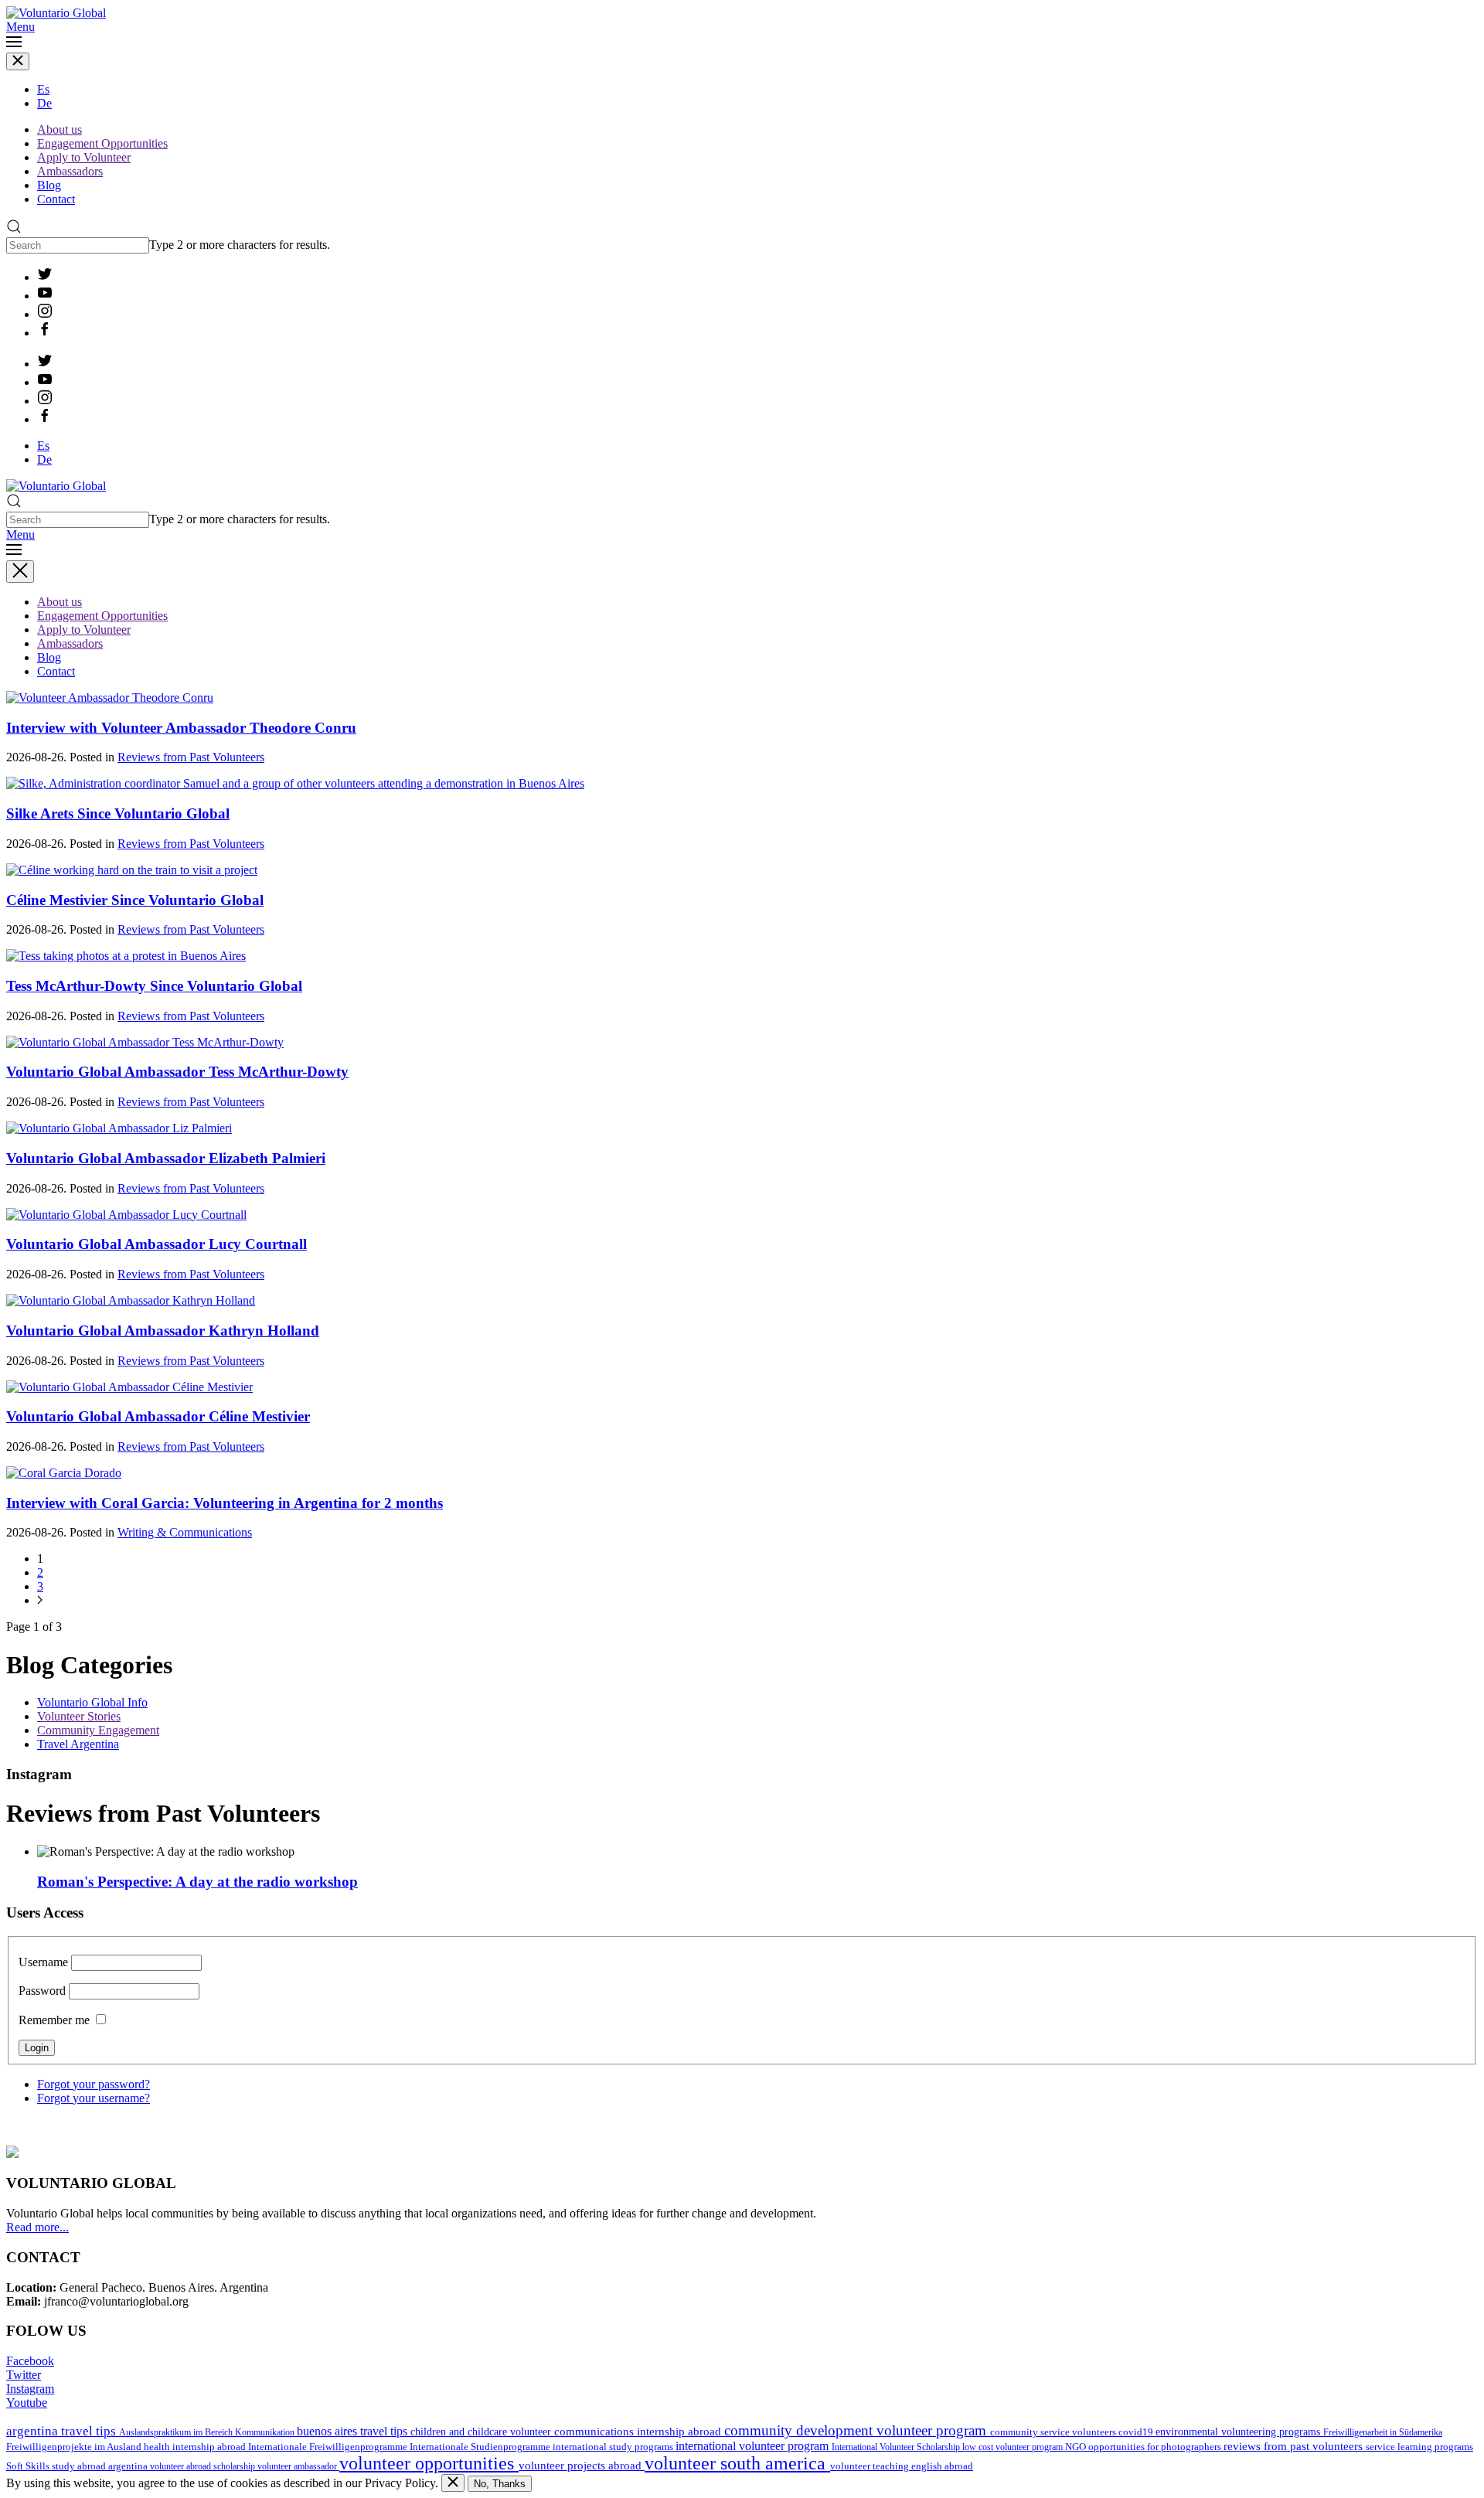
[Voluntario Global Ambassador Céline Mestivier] (129, 1387)
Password (42, 1991)
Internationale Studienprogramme (481, 2447)
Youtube (27, 2403)
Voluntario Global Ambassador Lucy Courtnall (157, 1244)
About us (60, 129)
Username (43, 1962)
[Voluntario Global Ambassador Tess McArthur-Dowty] (145, 1042)
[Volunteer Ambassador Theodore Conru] (110, 698)
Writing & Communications (185, 1532)
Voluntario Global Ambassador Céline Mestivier (158, 1416)
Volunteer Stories (79, 1716)
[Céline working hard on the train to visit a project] (132, 870)
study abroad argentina (101, 2466)
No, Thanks (500, 2484)
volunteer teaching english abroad (902, 2466)
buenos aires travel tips (354, 2431)
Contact (56, 199)
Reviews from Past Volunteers (191, 757)
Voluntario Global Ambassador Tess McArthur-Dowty (177, 1072)
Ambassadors (70, 171)
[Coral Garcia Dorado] (64, 1473)
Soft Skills (29, 2466)
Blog (49, 185)
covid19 (1137, 2432)
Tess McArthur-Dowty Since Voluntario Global (154, 986)
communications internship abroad (639, 2432)
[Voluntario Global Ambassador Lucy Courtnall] (126, 1215)
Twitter (24, 2375)
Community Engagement (98, 1730)
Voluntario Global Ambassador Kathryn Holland (163, 1331)
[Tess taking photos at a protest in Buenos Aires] (126, 956)
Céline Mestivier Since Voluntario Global (135, 900)
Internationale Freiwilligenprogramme (329, 2447)
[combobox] (78, 245)
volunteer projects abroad (582, 2466)
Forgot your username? (94, 2098)
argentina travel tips (63, 2431)
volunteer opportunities (429, 2463)
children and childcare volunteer (482, 2432)
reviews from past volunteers (1295, 2446)
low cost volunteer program (1014, 2447)
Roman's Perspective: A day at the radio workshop (197, 1882)
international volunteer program (754, 2446)
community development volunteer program (857, 2430)
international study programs (614, 2447)
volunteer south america (737, 2463)
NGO (1077, 2447)
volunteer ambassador (298, 2466)
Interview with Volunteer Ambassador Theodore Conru (181, 728)
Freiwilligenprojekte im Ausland (75, 2447)
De (44, 103)
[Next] (40, 1600)
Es (43, 89)
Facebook (30, 2361)
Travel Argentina (78, 1744)
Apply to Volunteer (84, 157)
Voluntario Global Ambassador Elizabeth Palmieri (166, 1158)
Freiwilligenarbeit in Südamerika (1383, 2432)
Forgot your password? (94, 2084)
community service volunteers (1054, 2432)
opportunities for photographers (1156, 2447)
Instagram (30, 2389)
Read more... (37, 2227)
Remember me (54, 2020)
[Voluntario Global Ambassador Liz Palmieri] (119, 1128)
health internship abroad (196, 2447)
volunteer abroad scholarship (204, 2466)
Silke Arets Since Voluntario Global (118, 813)
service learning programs (1419, 2447)
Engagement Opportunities (102, 143)
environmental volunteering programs (1239, 2432)
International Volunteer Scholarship (897, 2447)
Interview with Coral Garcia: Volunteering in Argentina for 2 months (225, 1503)
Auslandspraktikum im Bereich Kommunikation (208, 2432)
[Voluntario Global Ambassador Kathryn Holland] (131, 1300)
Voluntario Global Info (92, 1702)
